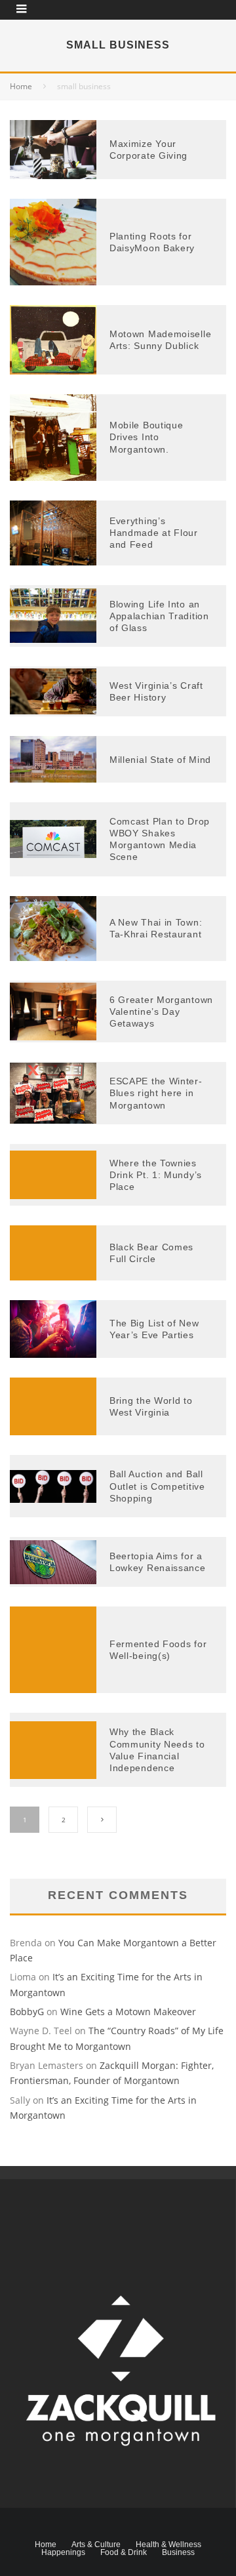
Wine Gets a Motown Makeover (128, 2012)
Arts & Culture (96, 2545)
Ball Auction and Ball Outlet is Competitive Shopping (157, 1486)
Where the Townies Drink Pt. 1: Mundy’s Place (156, 1175)
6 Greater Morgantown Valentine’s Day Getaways (161, 1012)
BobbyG (27, 2012)
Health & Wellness (168, 2545)
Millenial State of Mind (160, 760)
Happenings (63, 2552)
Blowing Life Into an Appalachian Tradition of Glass (159, 616)
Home (46, 2545)
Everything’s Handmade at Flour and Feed (154, 533)
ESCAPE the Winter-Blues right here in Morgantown (156, 1093)
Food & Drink (124, 2552)
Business (178, 2552)
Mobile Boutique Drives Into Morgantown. (147, 437)
